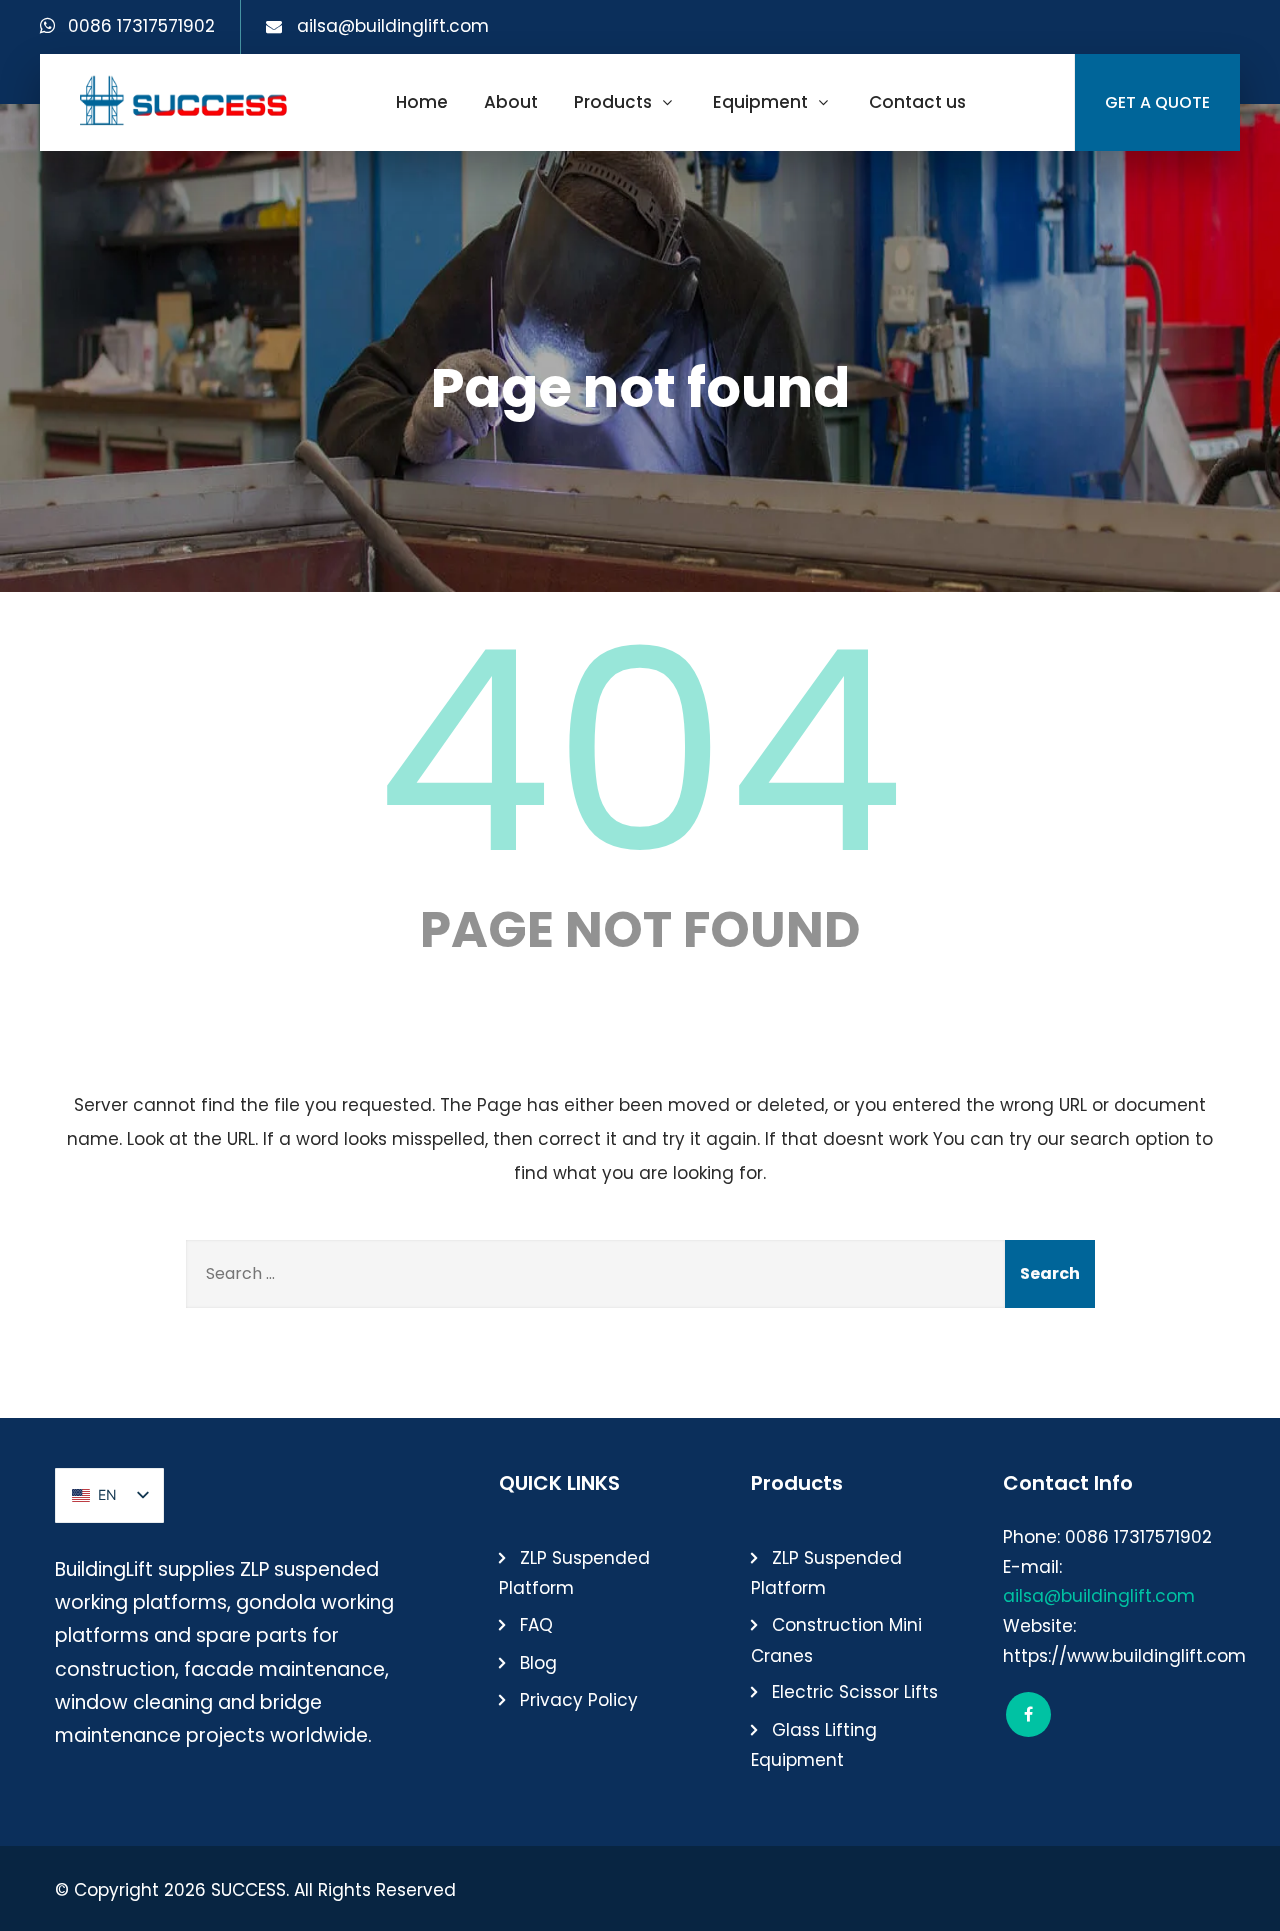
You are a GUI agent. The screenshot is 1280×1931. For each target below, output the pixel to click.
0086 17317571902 (141, 26)
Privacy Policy (579, 1700)
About (511, 102)
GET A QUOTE (1157, 102)
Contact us (917, 102)
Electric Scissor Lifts (855, 1692)
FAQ (536, 1625)
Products (613, 102)
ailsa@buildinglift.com (393, 26)
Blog (538, 1663)
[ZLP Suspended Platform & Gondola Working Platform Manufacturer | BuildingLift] (184, 100)
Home (422, 102)
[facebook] (1028, 1714)
